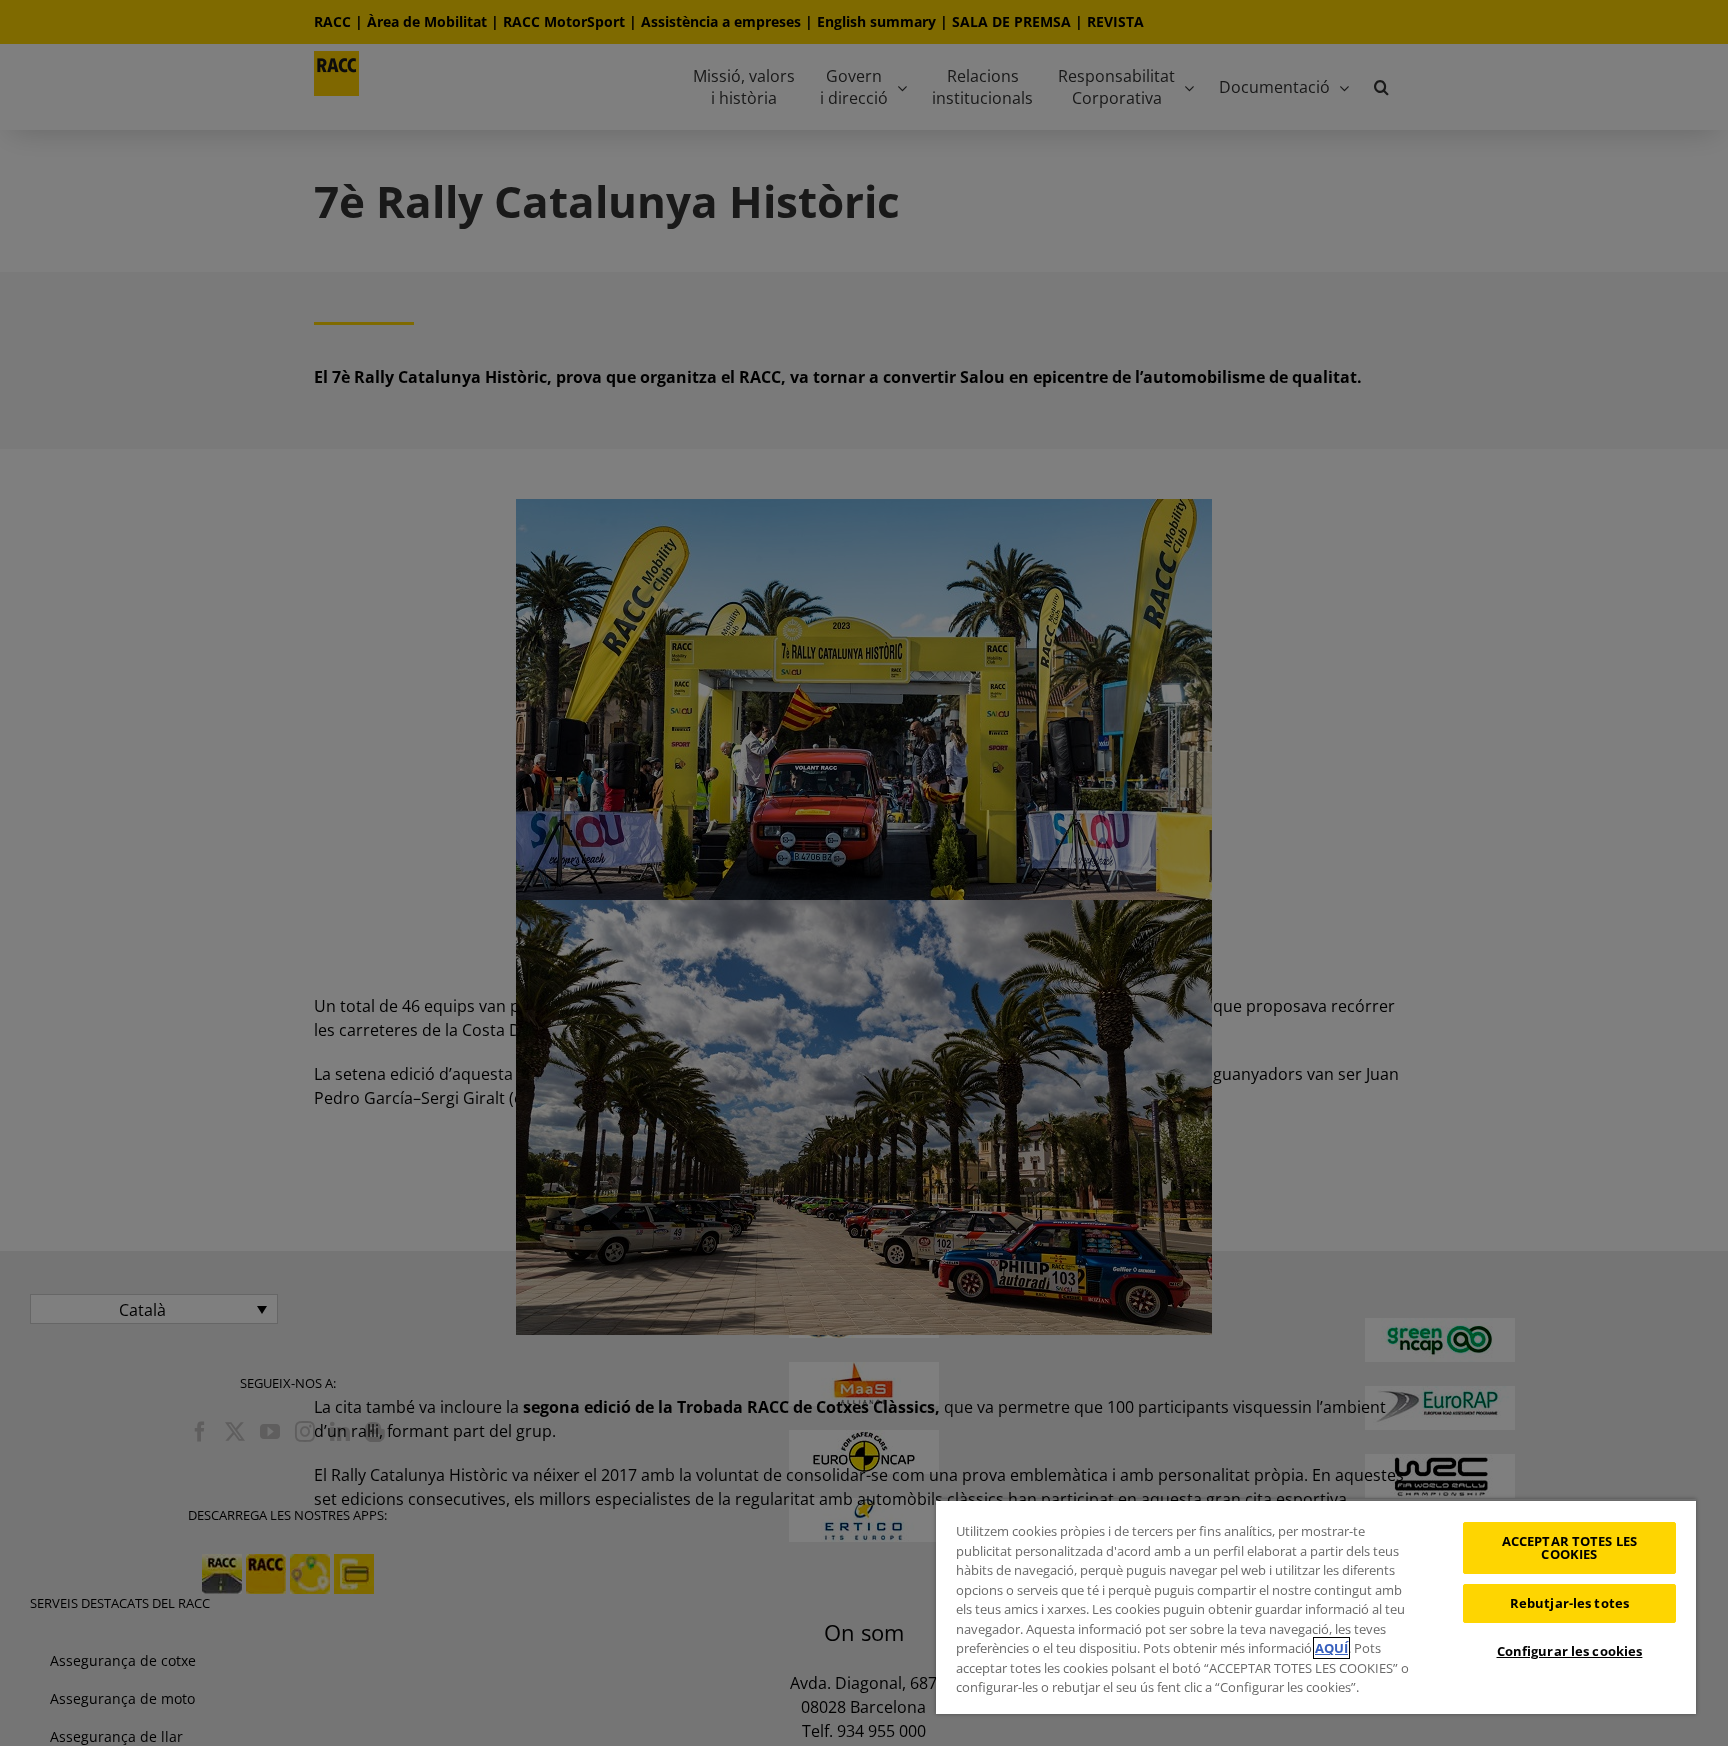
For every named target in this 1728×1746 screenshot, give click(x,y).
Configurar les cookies (1570, 1651)
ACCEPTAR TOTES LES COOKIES (1569, 1547)
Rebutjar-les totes (1569, 1603)
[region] (1316, 1606)
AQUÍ (1331, 1648)
